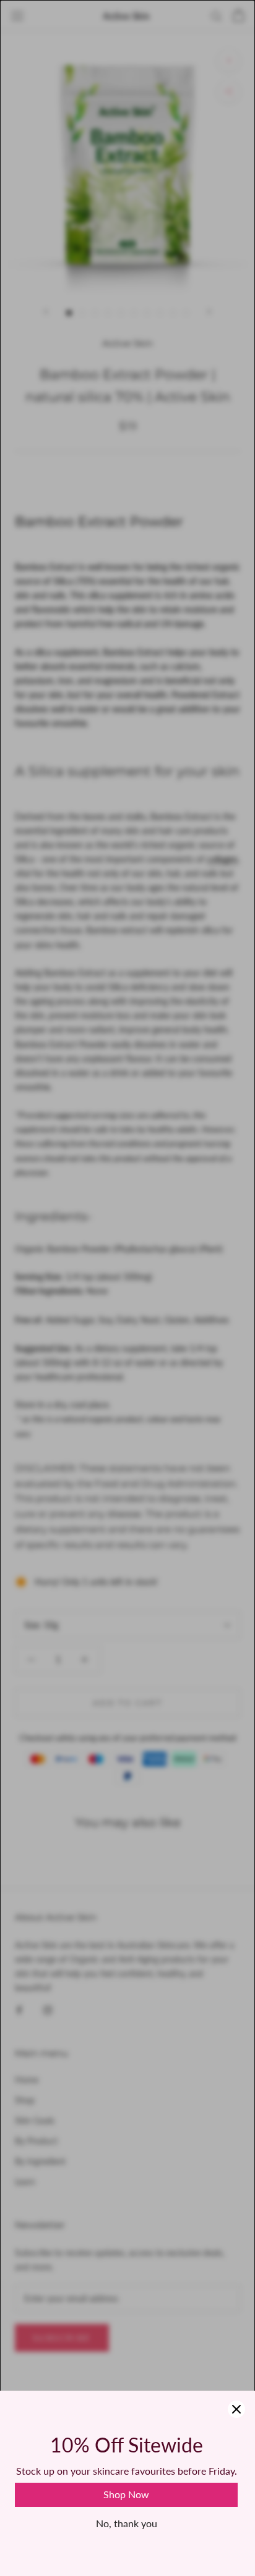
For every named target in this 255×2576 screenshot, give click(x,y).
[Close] (236, 2409)
